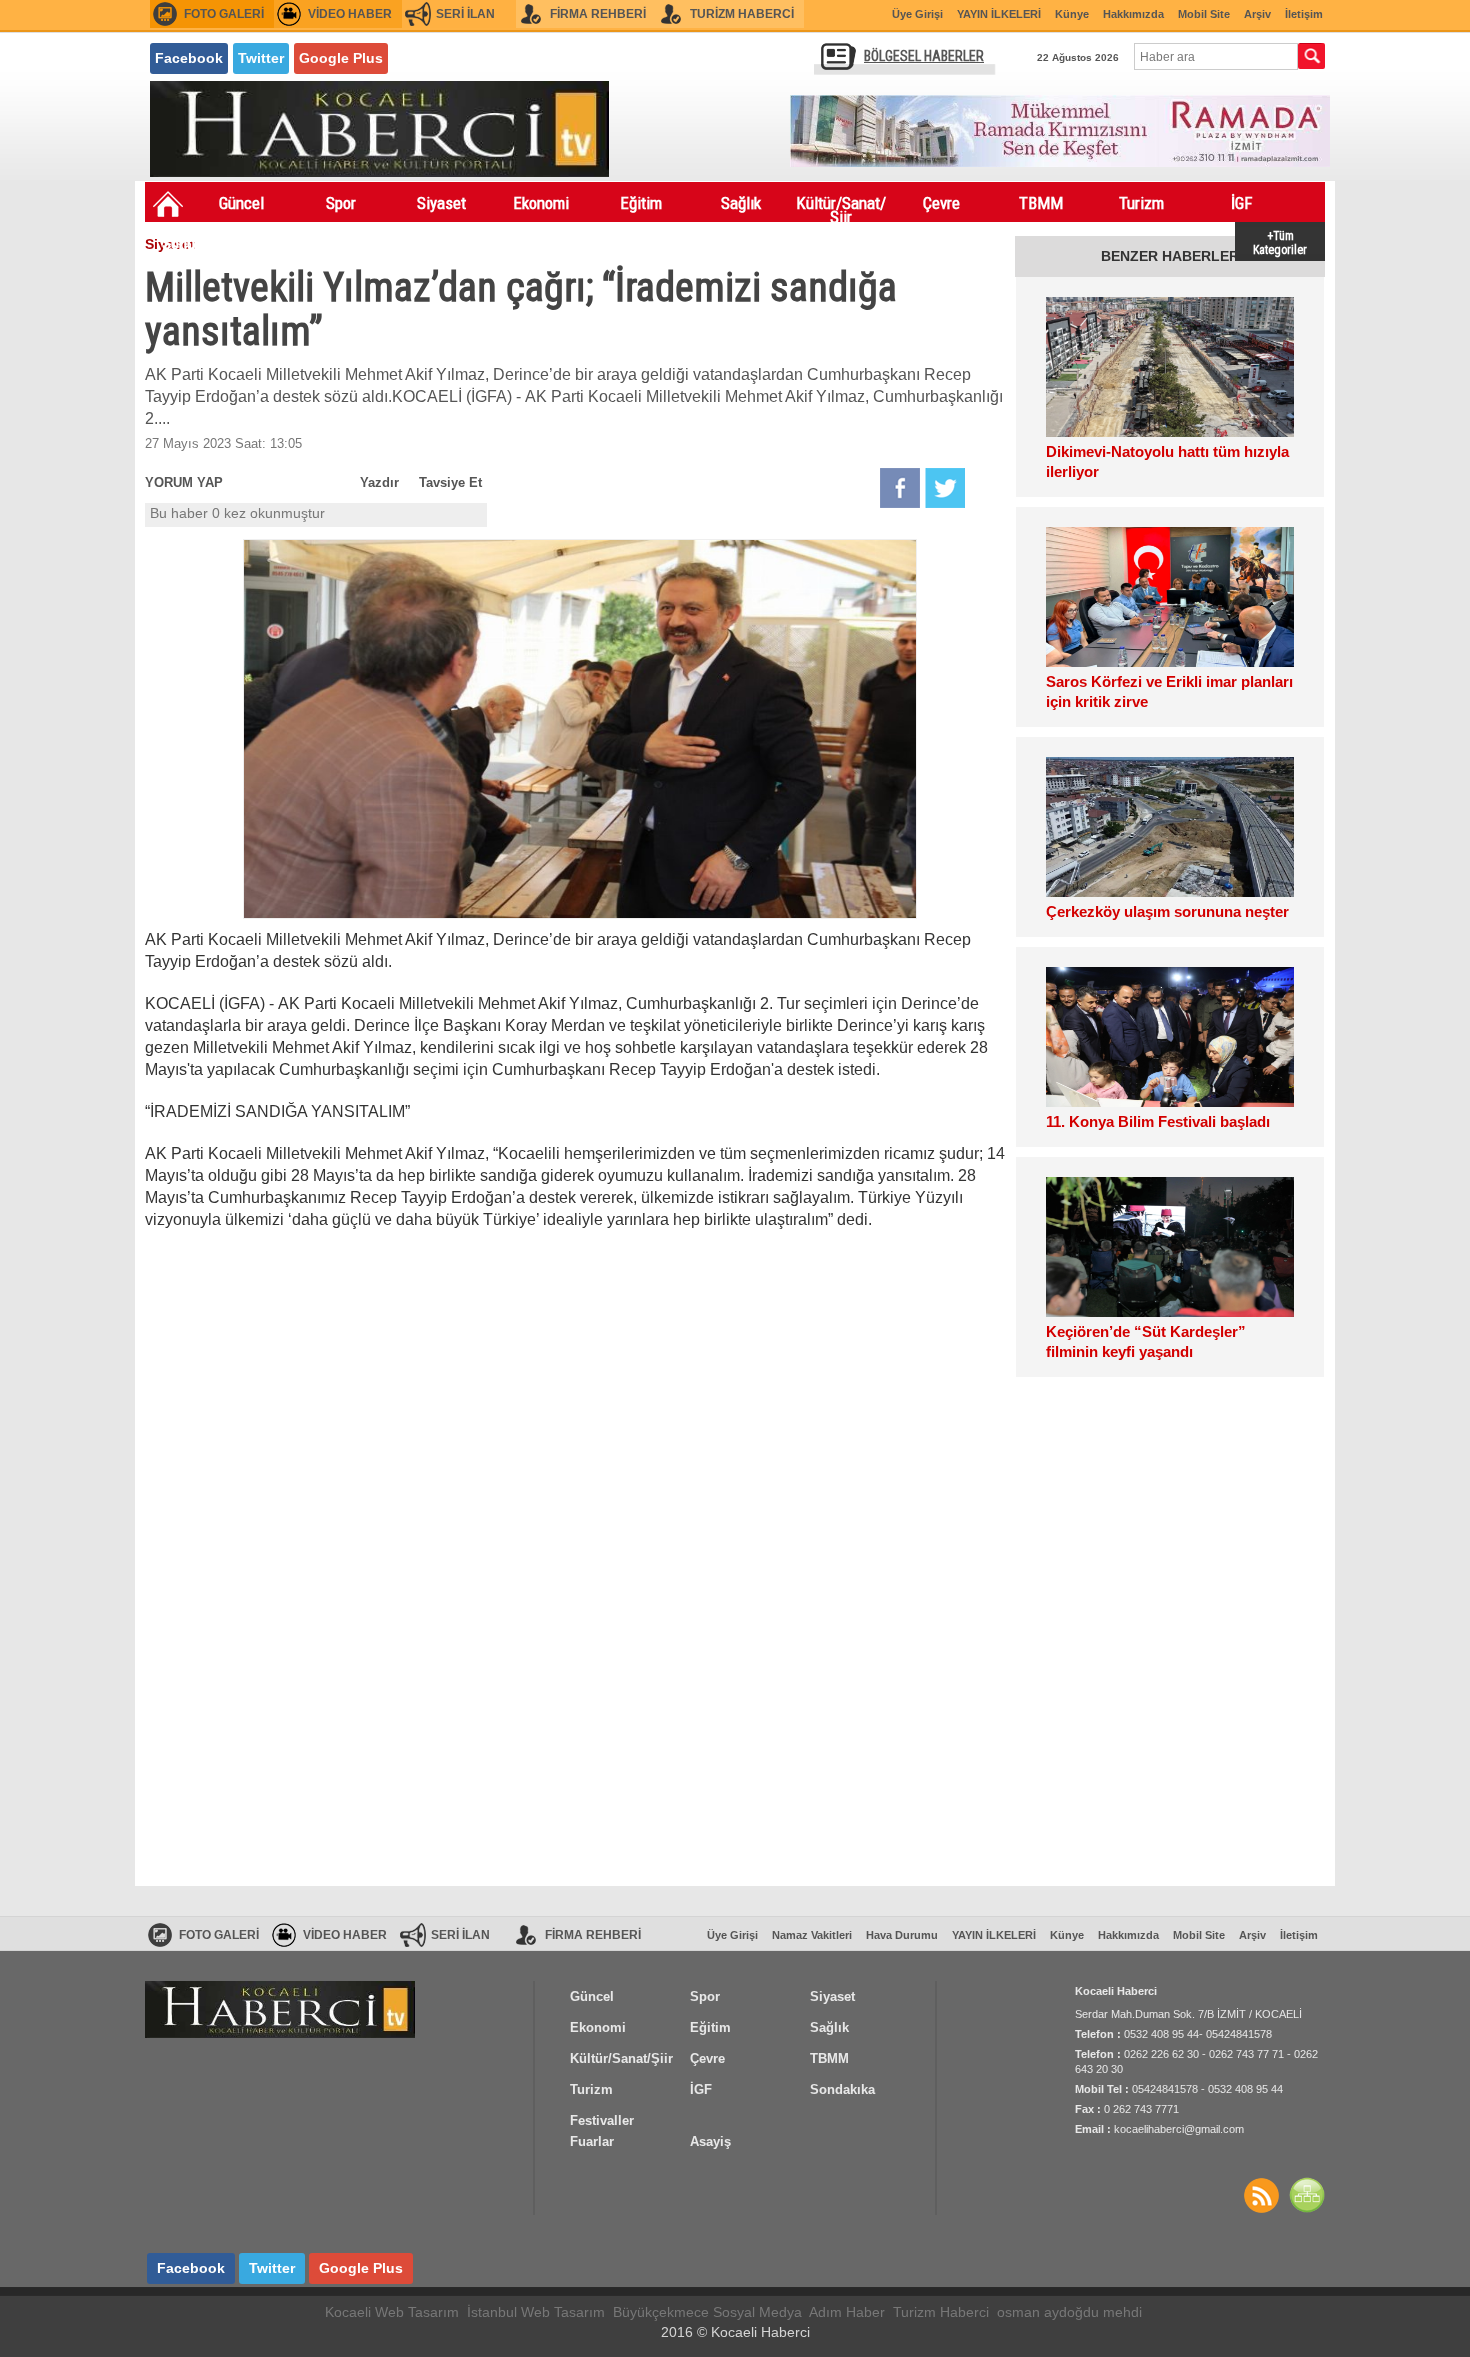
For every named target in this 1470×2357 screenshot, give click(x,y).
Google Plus (341, 58)
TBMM (1041, 203)
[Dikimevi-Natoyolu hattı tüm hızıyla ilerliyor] (1170, 367)
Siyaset (441, 203)
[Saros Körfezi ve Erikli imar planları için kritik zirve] (1170, 597)
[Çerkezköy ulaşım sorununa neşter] (1170, 827)
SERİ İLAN (465, 14)
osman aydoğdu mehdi (1069, 2312)
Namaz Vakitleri (812, 1935)
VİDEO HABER (350, 14)
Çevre (941, 203)
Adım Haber (847, 2312)
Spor (341, 203)
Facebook (189, 58)
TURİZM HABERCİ (742, 14)
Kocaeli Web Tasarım (392, 2312)
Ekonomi (541, 203)
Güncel (241, 203)
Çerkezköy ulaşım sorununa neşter (1167, 911)
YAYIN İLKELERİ (999, 14)
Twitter (261, 58)
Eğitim (641, 203)
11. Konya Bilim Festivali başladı (1158, 1121)
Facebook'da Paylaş (900, 488)
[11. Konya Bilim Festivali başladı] (1170, 1037)
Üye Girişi (917, 14)
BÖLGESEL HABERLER (924, 56)
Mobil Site (1204, 14)
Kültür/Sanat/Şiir (841, 207)
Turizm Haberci (941, 2312)
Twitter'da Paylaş (945, 488)
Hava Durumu (902, 1935)
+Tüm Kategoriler (1280, 241)
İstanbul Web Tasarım (536, 2312)
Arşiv (1257, 14)
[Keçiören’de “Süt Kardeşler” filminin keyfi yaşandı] (1170, 1247)
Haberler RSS (1261, 2195)
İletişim (1304, 14)
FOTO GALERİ (224, 14)
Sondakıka (195, 243)
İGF (1241, 203)
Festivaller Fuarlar (295, 247)
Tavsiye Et (450, 482)
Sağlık (741, 203)
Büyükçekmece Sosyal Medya (707, 2312)
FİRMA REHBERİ (598, 14)
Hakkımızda (1133, 14)
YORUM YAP (184, 482)
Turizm (1141, 203)
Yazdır (379, 482)
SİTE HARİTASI (1307, 2195)
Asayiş (395, 243)
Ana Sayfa (168, 204)
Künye (1072, 14)
